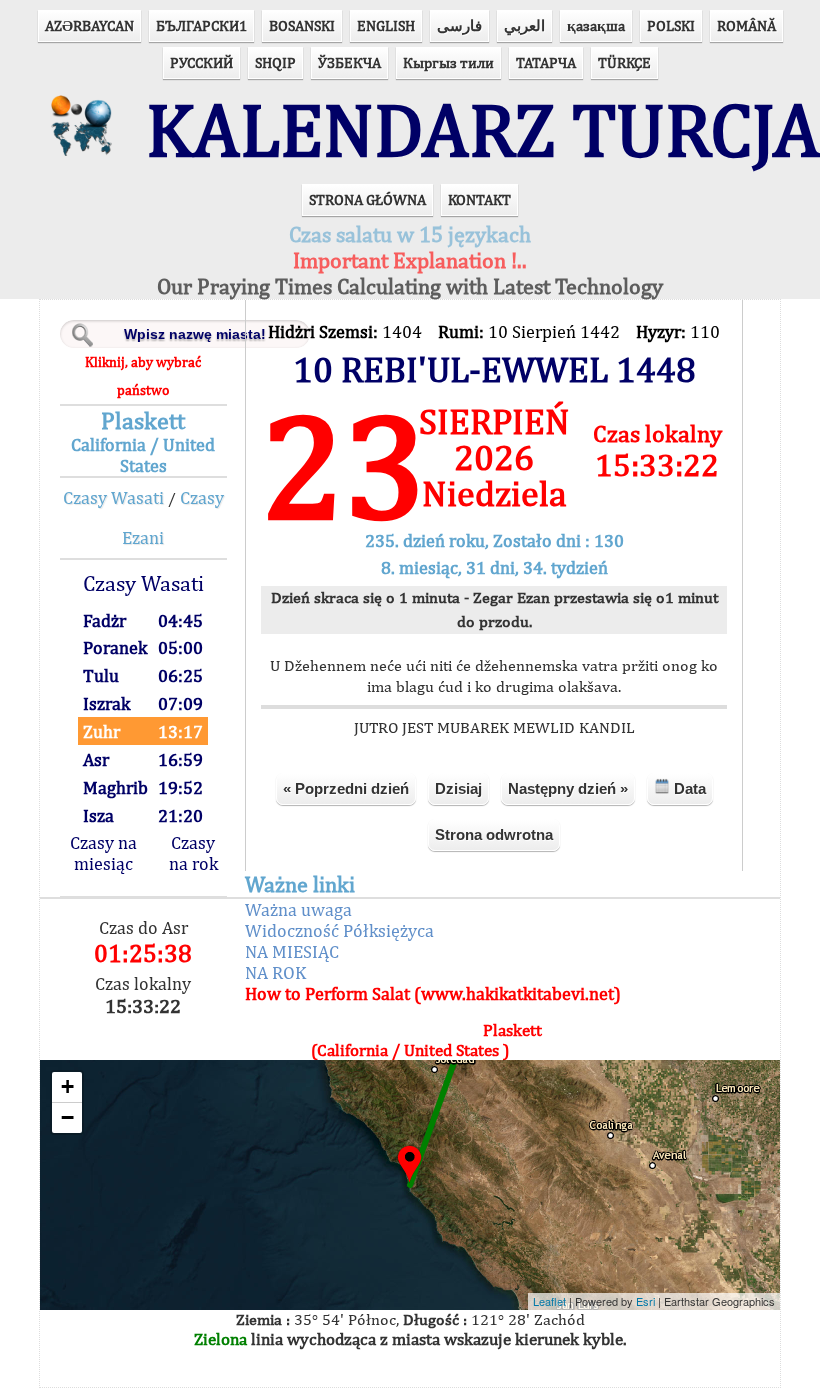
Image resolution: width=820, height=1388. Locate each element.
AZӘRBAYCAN (89, 25)
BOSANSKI (302, 25)
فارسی (459, 25)
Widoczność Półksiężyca (339, 930)
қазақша (596, 25)
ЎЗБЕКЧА (349, 62)
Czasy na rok (193, 853)
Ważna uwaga (298, 909)
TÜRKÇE (624, 62)
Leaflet (549, 1301)
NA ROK (275, 972)
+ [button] (67, 1086)
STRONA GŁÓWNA (367, 199)
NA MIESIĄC (292, 951)
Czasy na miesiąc (103, 853)
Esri (645, 1301)
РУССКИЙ (201, 62)
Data (688, 788)
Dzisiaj (458, 788)
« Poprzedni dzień (346, 788)
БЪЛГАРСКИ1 (201, 25)
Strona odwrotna (494, 834)
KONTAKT (479, 199)
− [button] (67, 1117)
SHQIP (275, 62)
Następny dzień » (568, 788)
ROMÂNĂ (746, 25)
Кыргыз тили (448, 62)
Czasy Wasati (113, 497)
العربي (524, 25)
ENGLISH (386, 25)
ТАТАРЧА (546, 62)
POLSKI (671, 25)
